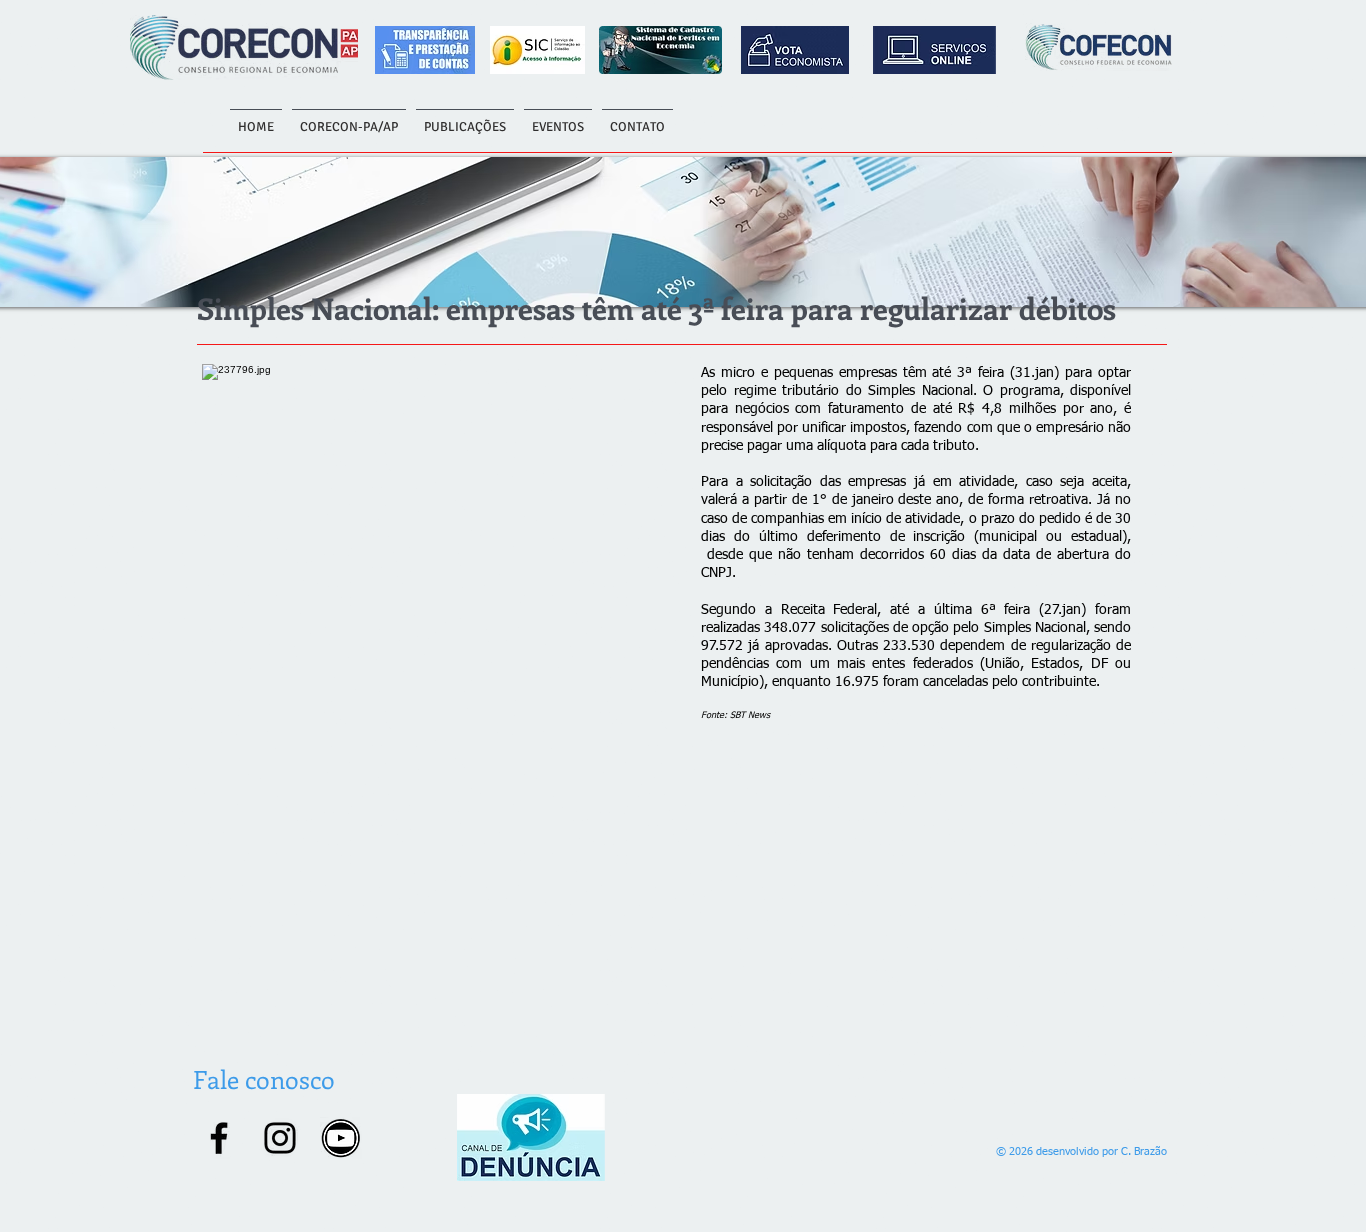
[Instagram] (280, 1138)
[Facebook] (219, 1138)
